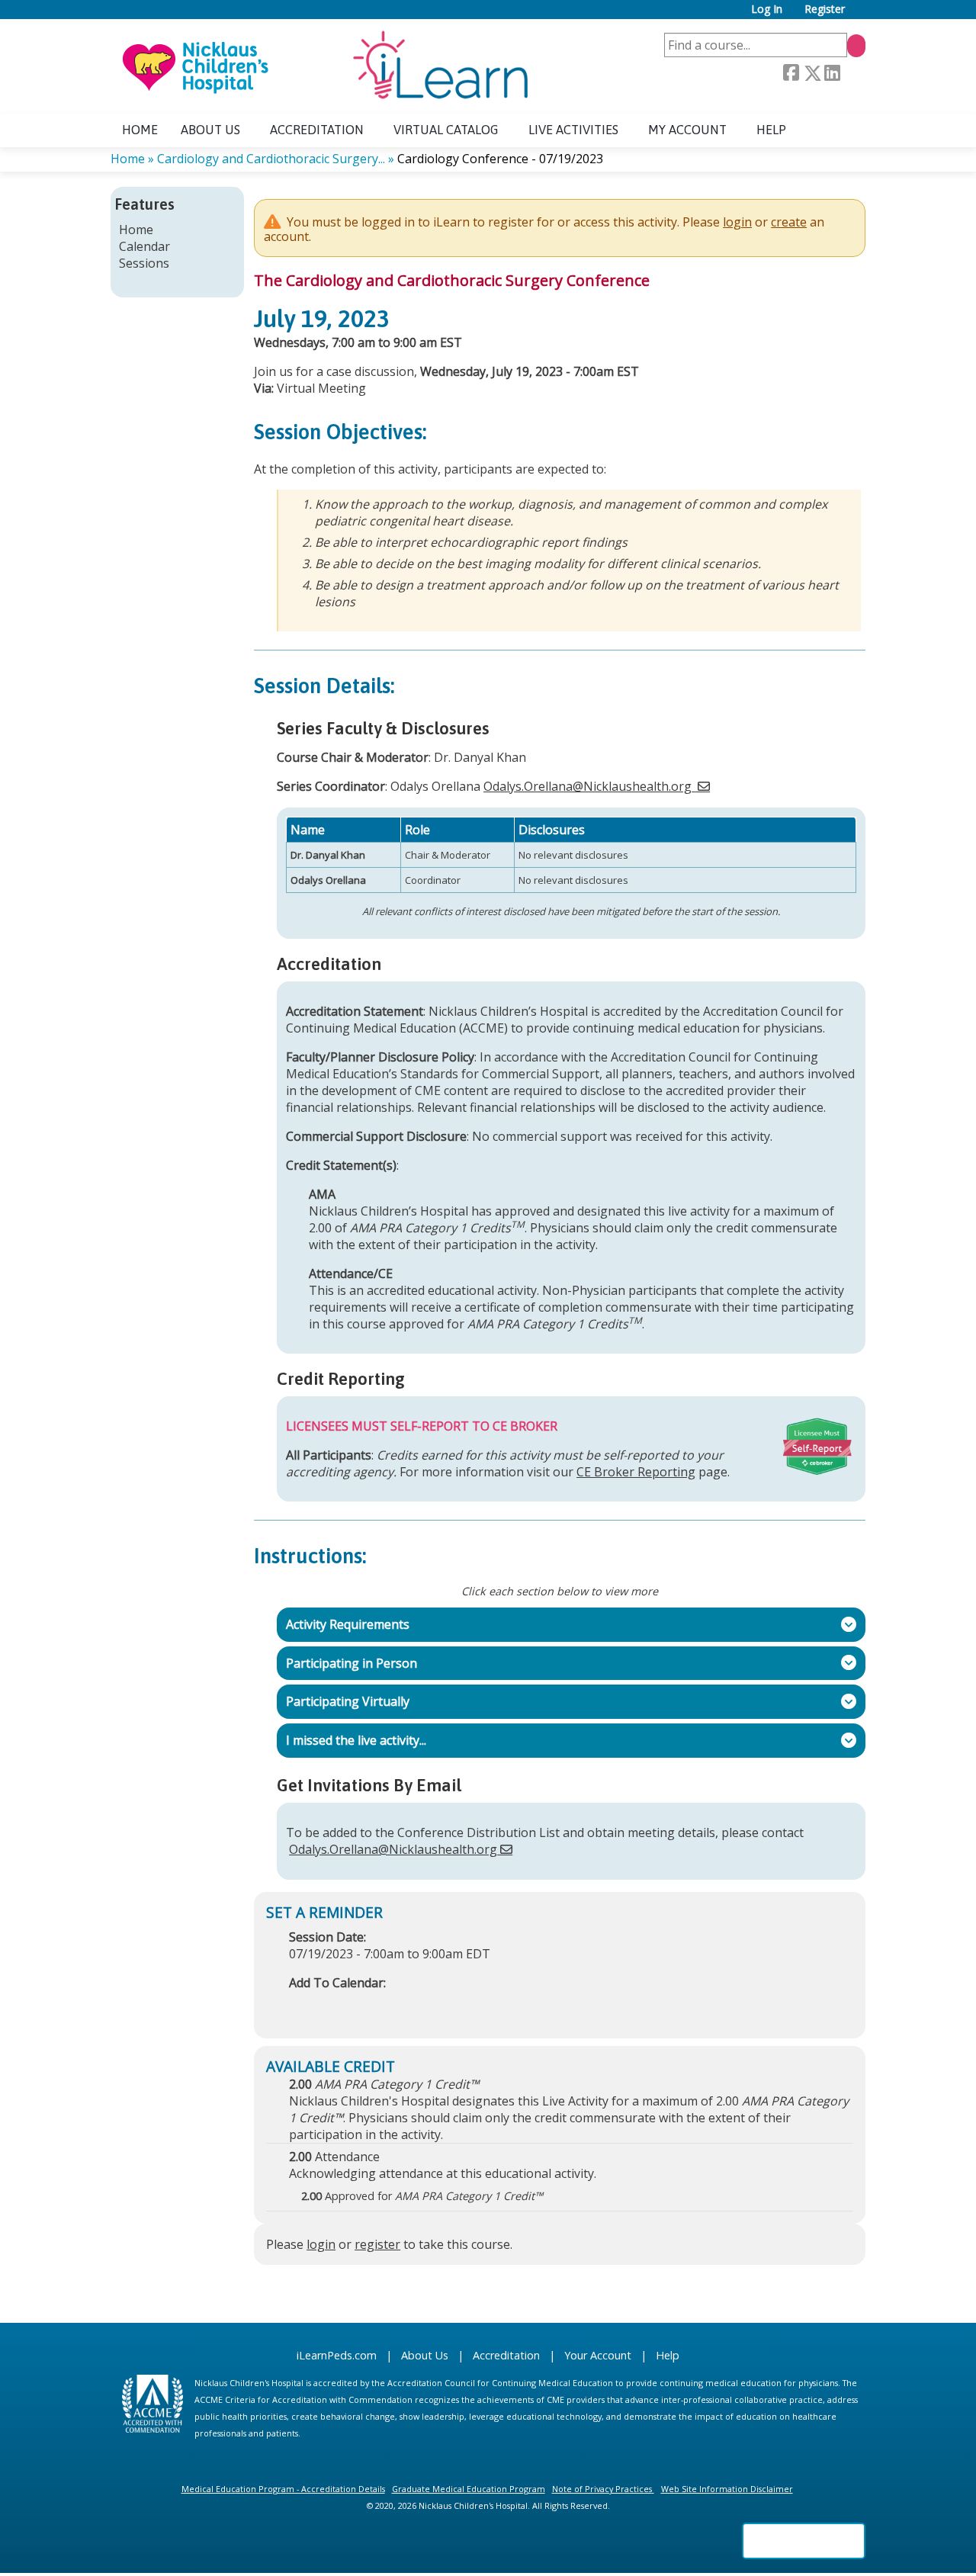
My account (687, 130)
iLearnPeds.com (337, 2355)
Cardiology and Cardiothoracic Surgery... (271, 159)
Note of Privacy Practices (602, 2489)
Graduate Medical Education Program (469, 2489)
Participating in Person (347, 1662)
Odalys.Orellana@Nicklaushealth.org (588, 786)
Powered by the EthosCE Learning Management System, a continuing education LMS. (804, 2541)
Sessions (144, 263)
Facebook (791, 73)
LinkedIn (832, 73)
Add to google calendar (305, 2006)
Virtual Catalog (446, 130)
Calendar (144, 246)
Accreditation (317, 130)
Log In (767, 10)
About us (210, 130)
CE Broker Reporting (636, 1472)
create (789, 222)
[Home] (324, 66)
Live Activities (573, 130)
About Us (425, 2355)
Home (140, 130)
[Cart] (861, 15)
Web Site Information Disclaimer (727, 2489)
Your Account (598, 2355)
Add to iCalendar (373, 2006)
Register (825, 10)
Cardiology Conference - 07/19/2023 (500, 159)
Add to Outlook (410, 2006)
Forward (852, 73)
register (377, 2244)
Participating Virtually (343, 1701)
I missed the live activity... (352, 1740)
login (737, 222)
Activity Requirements (343, 1624)
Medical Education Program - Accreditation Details (283, 2489)
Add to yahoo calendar (339, 2006)
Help (771, 130)
